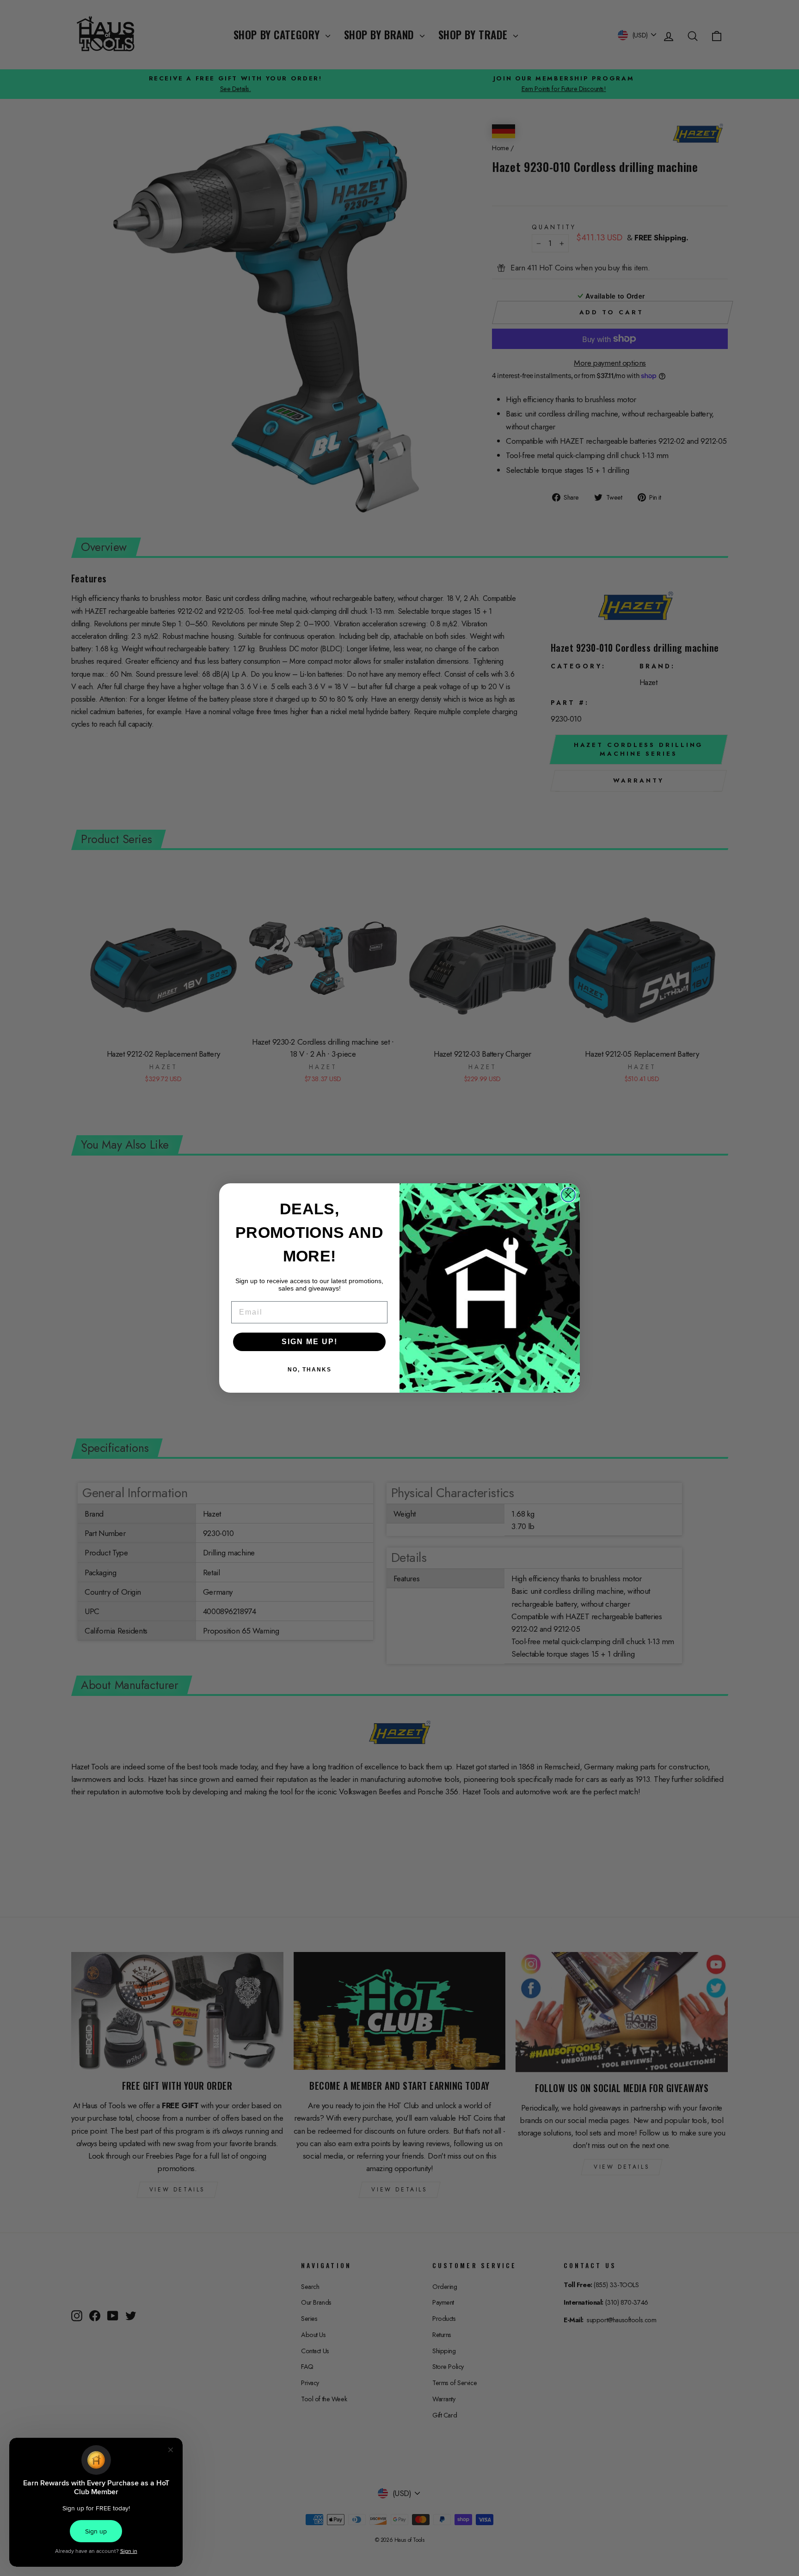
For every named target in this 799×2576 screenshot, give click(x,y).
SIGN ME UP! (310, 1342)
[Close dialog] (568, 1195)
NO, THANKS (310, 1370)
